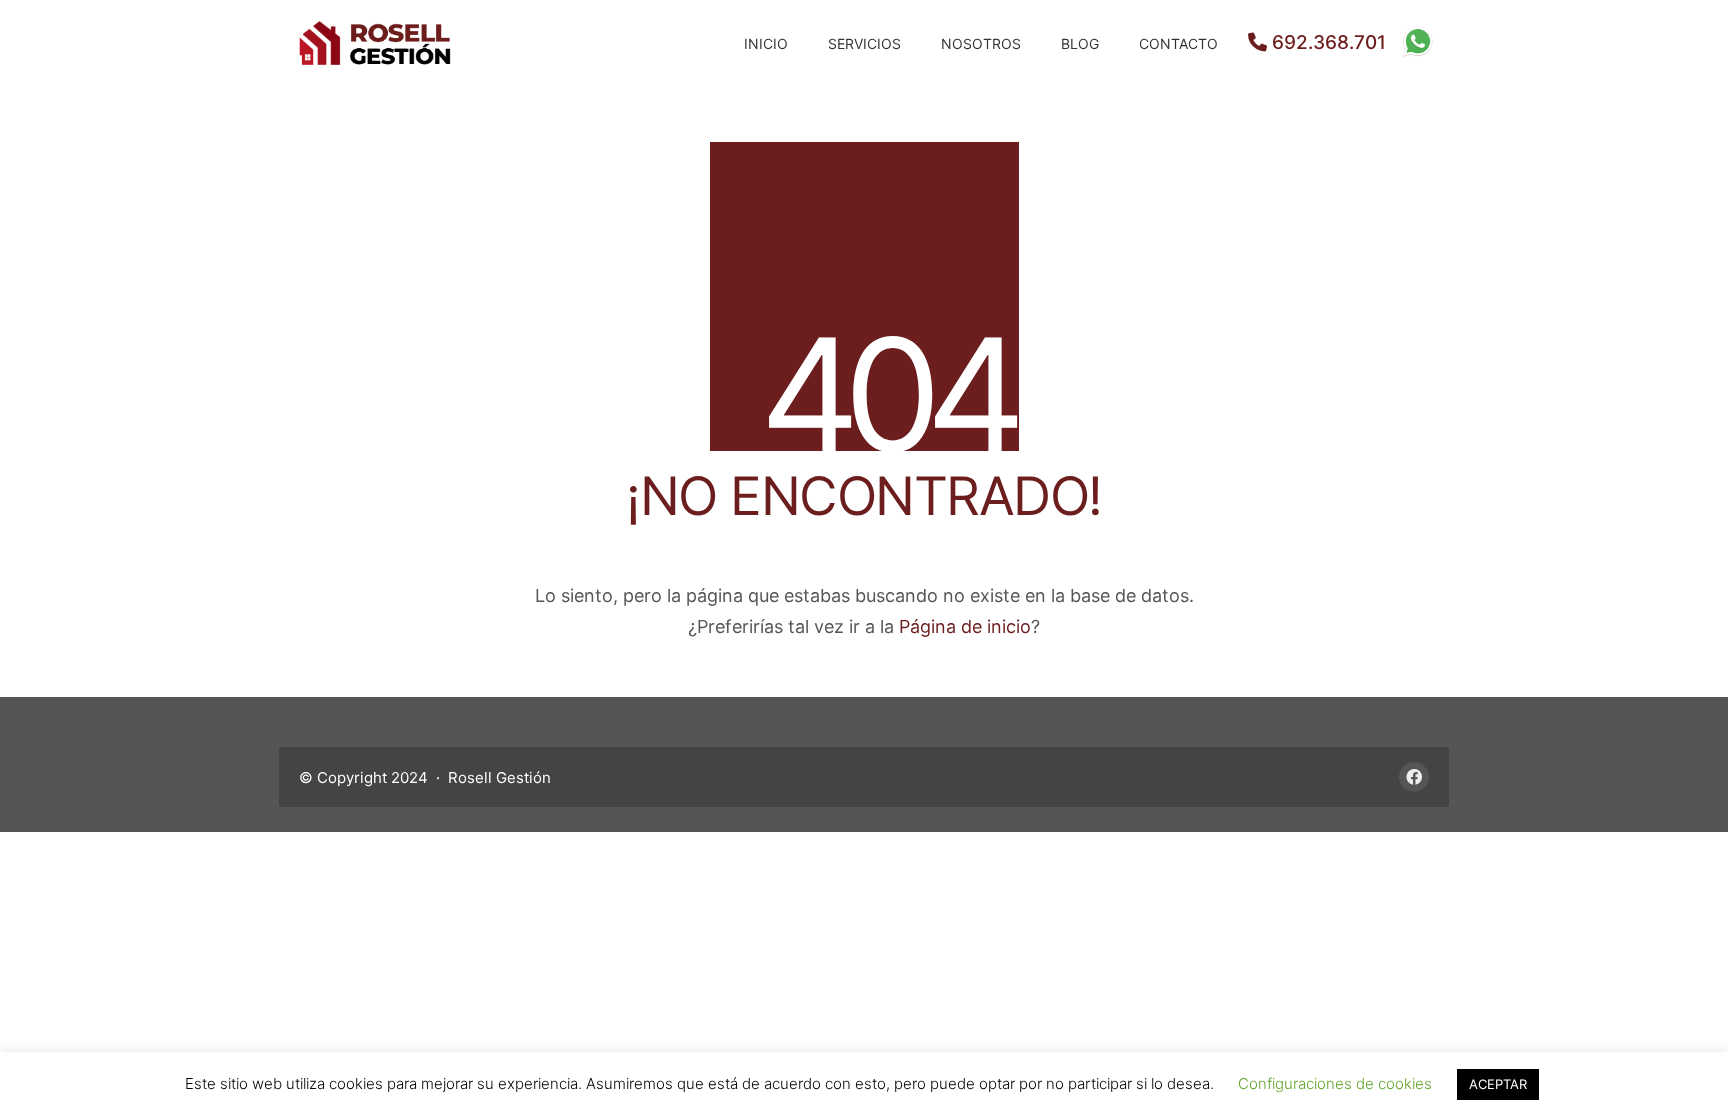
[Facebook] (1414, 777)
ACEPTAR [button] (1498, 1084)
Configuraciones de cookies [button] (1335, 1083)
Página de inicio (965, 626)
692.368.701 (1326, 43)
